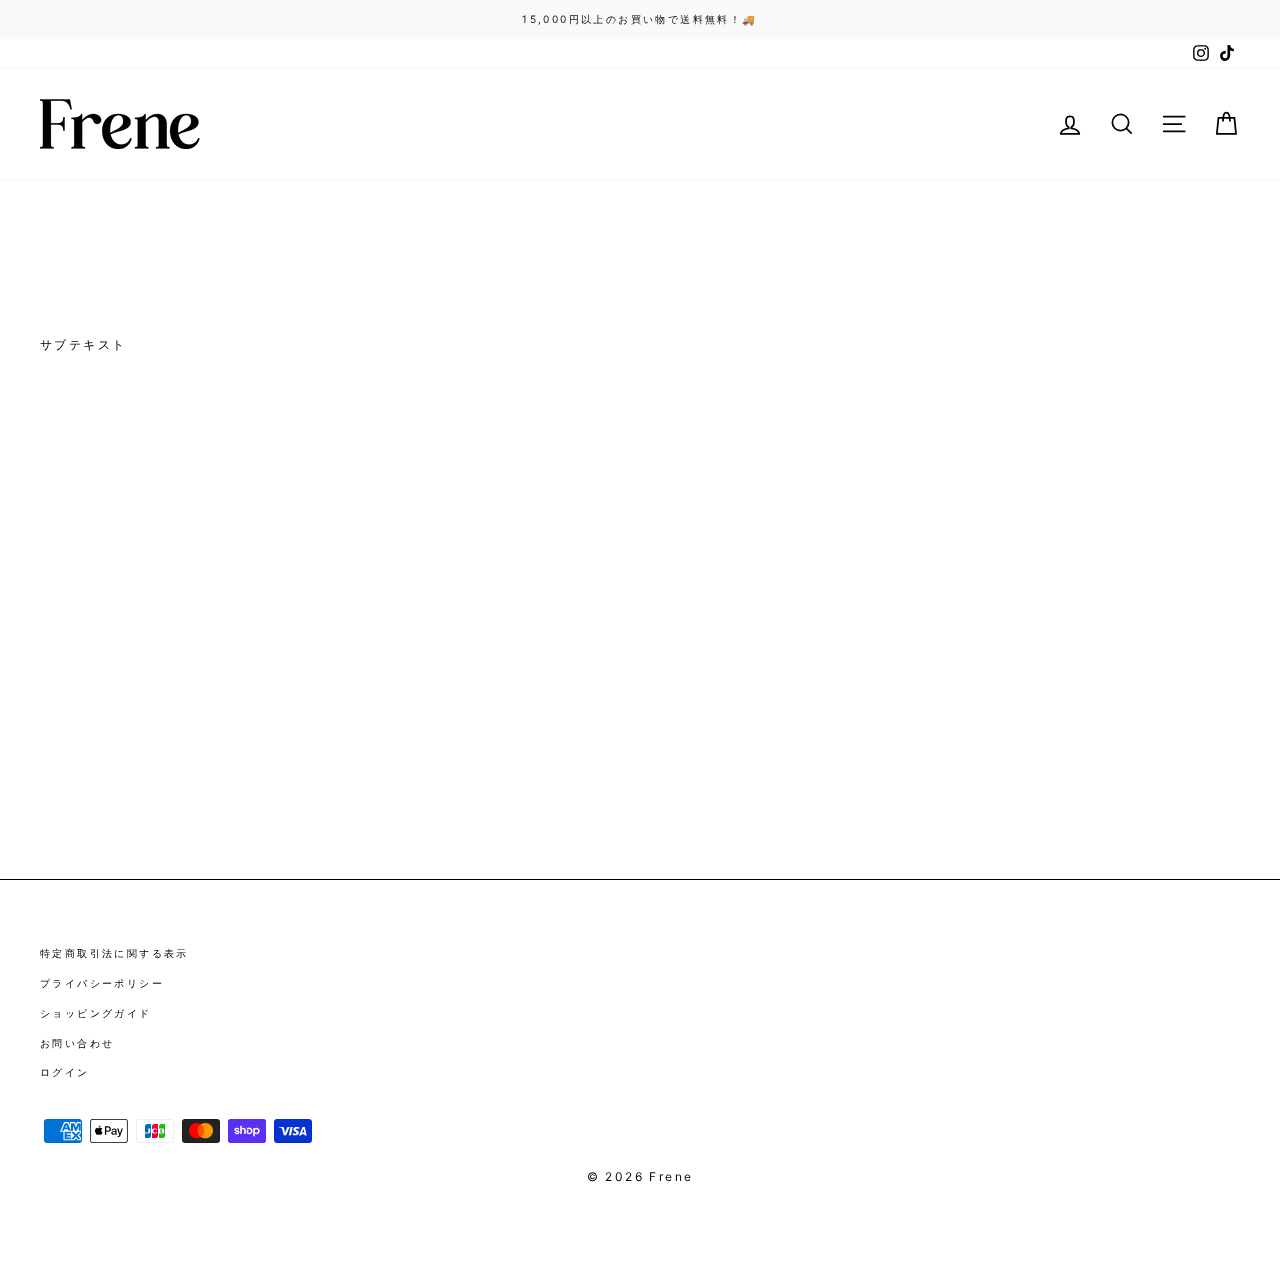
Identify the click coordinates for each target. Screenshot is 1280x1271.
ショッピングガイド (96, 1013)
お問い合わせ (77, 1043)
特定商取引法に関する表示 (114, 953)
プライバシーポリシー (102, 983)
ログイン (65, 1072)
